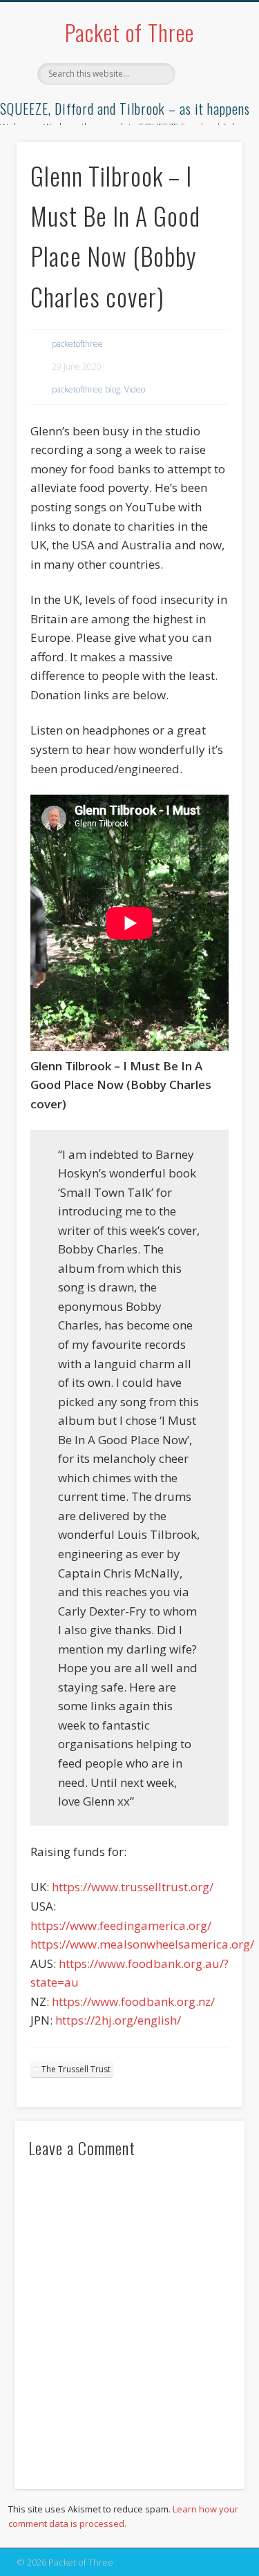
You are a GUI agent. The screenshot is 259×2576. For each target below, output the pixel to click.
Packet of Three (129, 32)
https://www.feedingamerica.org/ (121, 1925)
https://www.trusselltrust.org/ (133, 1887)
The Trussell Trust (76, 2069)
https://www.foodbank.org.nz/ (133, 2001)
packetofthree (77, 344)
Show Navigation (209, 124)
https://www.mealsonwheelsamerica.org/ (142, 1944)
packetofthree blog (86, 389)
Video (135, 389)
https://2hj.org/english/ (118, 2020)
